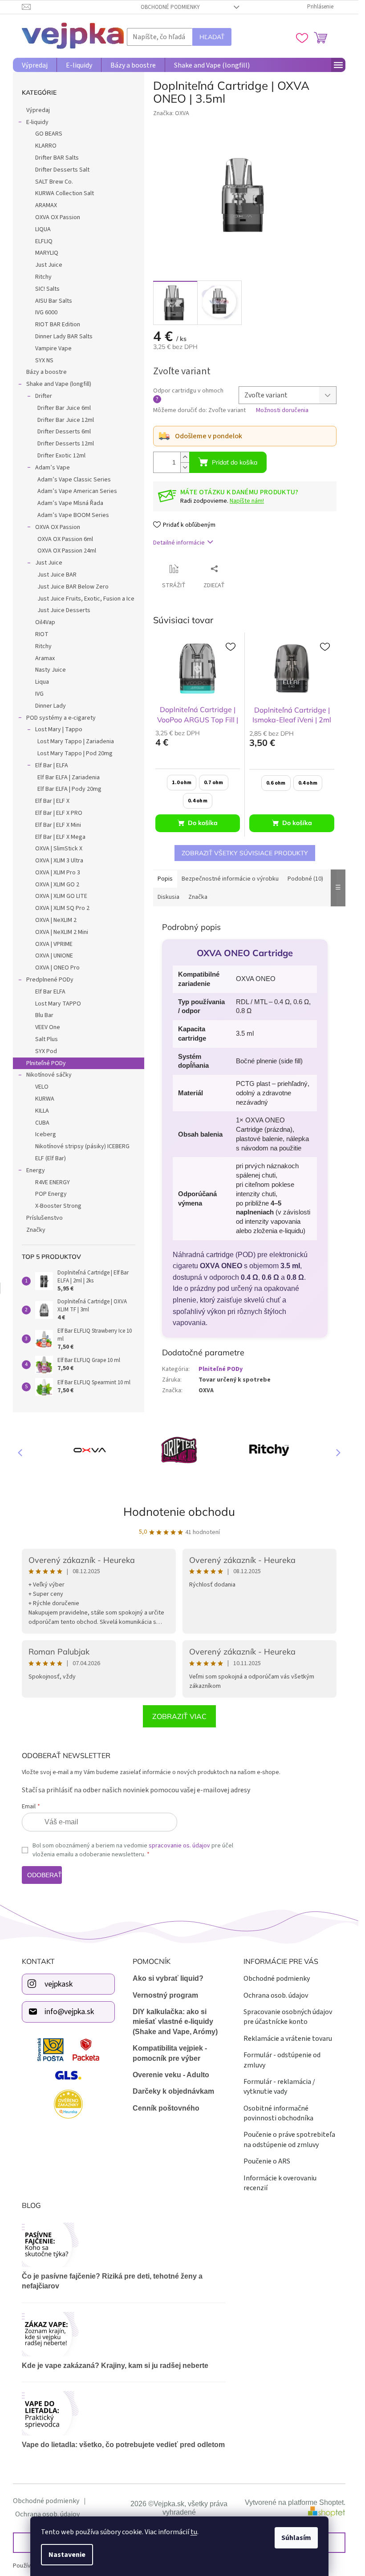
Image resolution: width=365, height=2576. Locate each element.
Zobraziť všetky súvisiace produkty (245, 853)
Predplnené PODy (50, 980)
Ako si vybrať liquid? (168, 1978)
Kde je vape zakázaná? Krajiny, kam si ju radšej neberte (115, 2366)
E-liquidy (37, 122)
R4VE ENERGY (53, 1182)
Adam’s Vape (53, 468)
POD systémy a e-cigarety (61, 718)
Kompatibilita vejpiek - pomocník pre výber (170, 2053)
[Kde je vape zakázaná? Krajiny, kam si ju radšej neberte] (124, 2334)
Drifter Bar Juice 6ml (64, 408)
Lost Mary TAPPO (58, 1004)
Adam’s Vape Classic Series (74, 480)
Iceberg (46, 1134)
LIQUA (43, 229)
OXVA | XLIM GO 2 (57, 885)
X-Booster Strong (58, 1206)
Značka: (171, 113)
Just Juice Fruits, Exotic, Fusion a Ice (86, 599)
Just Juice (49, 265)
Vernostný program (165, 1995)
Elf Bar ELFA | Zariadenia (69, 777)
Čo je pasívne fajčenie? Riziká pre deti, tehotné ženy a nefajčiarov (112, 2281)
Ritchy (43, 277)
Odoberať (45, 1875)
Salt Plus (47, 1039)
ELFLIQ (44, 241)
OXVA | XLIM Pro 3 (58, 873)
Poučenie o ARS (267, 2161)
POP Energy (51, 1194)
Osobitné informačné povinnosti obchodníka (278, 2113)
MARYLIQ (47, 253)
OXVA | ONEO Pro (57, 968)
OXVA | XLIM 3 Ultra (59, 861)
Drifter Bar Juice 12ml (66, 420)
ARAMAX (46, 205)
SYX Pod (46, 1051)
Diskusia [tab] (168, 897)
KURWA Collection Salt (65, 193)
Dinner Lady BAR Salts (64, 337)
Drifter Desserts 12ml (66, 444)
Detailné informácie (179, 543)
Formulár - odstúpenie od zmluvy (282, 2060)
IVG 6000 (46, 312)
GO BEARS (49, 134)
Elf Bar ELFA (50, 992)
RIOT (42, 634)
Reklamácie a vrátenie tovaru (288, 2039)
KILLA (42, 1111)
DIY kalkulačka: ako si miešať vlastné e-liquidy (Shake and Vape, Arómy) (175, 2022)
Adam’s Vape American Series (77, 491)
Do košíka (203, 823)
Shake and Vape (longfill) (59, 384)
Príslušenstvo (45, 1218)
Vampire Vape (53, 349)
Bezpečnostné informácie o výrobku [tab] (230, 879)
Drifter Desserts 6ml (64, 432)
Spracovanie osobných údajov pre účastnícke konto (288, 2017)
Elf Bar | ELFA (52, 765)
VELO (42, 1087)
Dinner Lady (51, 706)
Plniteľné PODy (46, 1063)
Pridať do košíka (235, 462)
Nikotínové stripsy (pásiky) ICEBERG (82, 1146)
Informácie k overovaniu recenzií (280, 2183)
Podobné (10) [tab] (305, 879)
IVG (39, 694)
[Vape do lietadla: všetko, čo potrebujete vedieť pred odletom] (124, 2413)
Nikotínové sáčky (49, 1075)
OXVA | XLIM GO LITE (61, 896)
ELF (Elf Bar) (51, 1158)
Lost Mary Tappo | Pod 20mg (75, 753)
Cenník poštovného (166, 2108)
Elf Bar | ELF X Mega (60, 837)
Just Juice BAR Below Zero (73, 587)
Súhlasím (296, 2538)
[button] (334, 1452)
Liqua (42, 682)
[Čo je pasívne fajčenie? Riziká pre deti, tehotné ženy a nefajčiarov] (124, 2245)
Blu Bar (44, 1015)
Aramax (45, 658)
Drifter (44, 396)
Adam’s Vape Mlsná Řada (70, 503)
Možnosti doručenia (282, 411)
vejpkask (59, 1984)
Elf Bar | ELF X (52, 801)
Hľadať (212, 37)
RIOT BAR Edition (58, 325)
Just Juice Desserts (64, 610)
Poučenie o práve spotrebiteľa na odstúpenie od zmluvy (289, 2139)
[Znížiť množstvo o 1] (185, 467)
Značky (36, 1230)
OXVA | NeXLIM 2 (56, 920)
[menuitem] (35, 65)
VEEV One (48, 1027)
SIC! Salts (47, 289)
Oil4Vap (45, 622)
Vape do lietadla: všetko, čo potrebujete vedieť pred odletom (123, 2445)
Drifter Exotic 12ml (61, 456)
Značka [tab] (198, 897)
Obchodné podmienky (170, 7)
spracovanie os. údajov (179, 1846)
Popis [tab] (165, 879)
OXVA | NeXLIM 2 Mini (62, 932)
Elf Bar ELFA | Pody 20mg (69, 789)
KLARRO (46, 146)
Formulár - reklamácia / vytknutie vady (279, 2087)
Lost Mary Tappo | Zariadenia (76, 741)
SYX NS (44, 361)
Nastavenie (67, 2555)
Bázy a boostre (47, 372)
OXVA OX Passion (58, 217)
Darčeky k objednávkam (173, 2091)
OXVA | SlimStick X (59, 849)
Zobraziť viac (179, 1716)
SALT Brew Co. (54, 182)
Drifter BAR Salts (57, 158)
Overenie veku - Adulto (171, 2075)
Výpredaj (38, 110)
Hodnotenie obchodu (179, 1512)
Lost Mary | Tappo (59, 729)
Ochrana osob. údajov (276, 1995)
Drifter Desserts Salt (62, 170)
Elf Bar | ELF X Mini (58, 825)
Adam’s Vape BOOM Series (73, 515)
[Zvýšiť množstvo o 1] (185, 457)
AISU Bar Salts (54, 301)
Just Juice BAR (57, 575)
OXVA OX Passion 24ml (67, 551)
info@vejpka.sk (69, 2012)
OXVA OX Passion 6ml (65, 539)
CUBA (42, 1123)
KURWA (45, 1099)
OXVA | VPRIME (54, 944)
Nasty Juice (51, 670)
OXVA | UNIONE (54, 956)
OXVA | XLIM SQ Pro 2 (62, 908)
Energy (36, 1170)
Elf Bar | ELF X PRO (59, 813)
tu (194, 2532)
